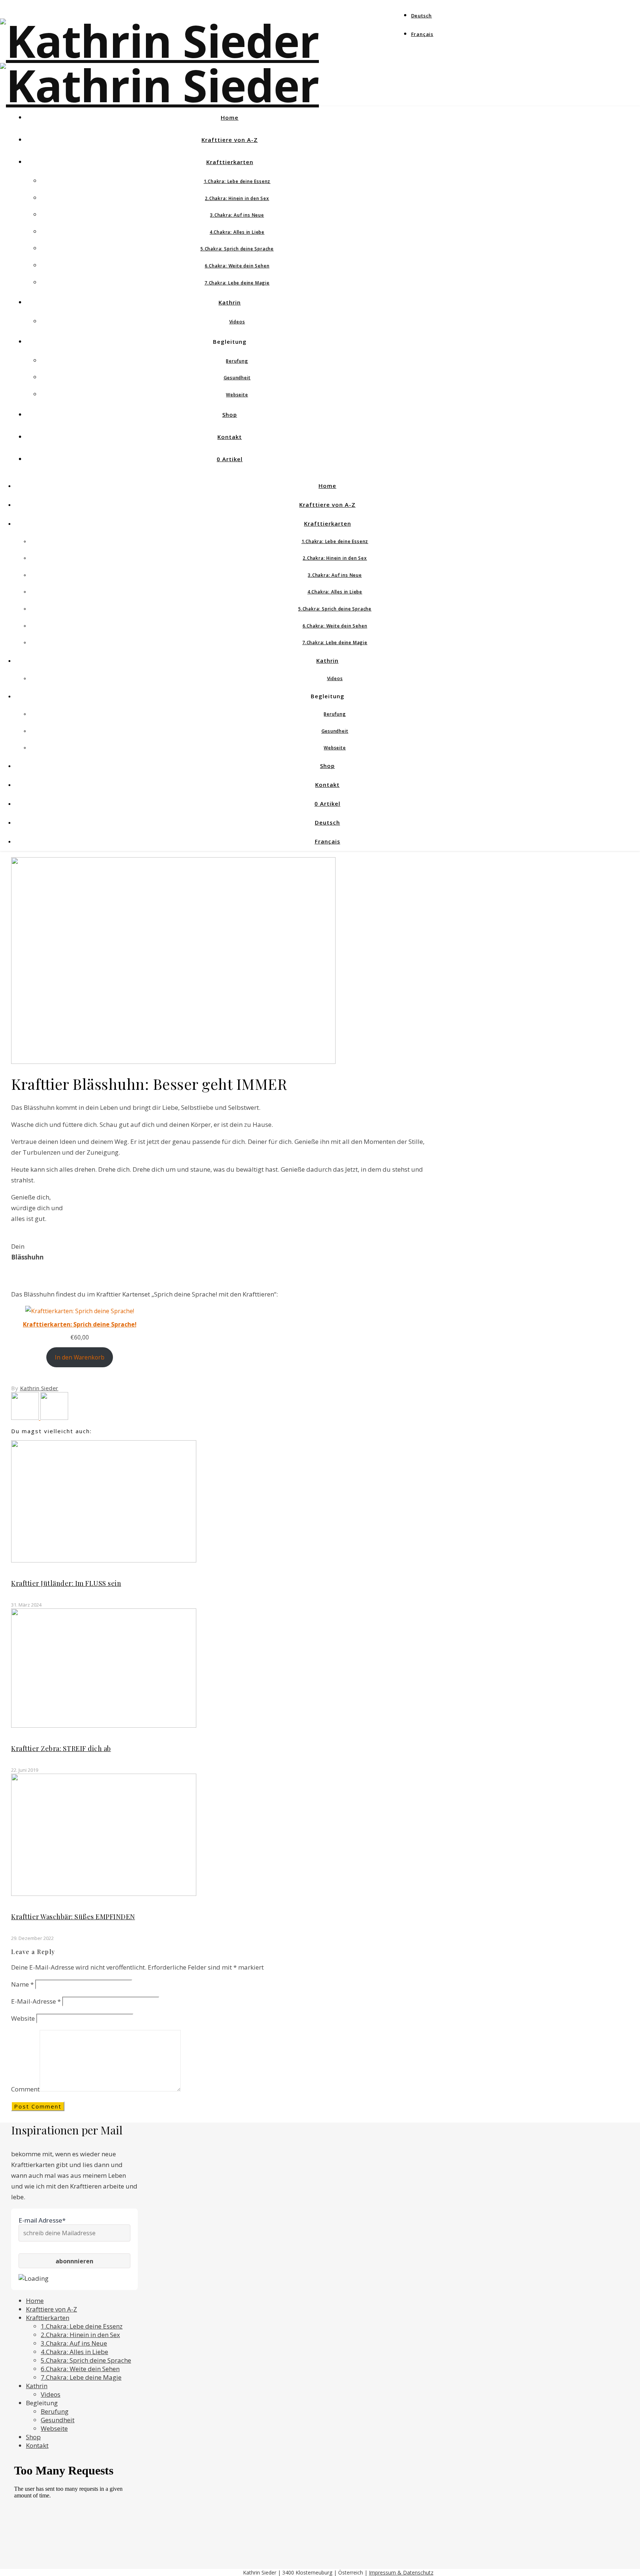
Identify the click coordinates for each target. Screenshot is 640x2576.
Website (23, 2018)
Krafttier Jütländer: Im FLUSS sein (66, 1583)
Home (230, 117)
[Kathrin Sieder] (159, 85)
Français (422, 34)
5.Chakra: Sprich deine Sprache (237, 249)
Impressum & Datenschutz (401, 2572)
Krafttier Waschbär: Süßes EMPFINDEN (73, 1917)
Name (22, 1984)
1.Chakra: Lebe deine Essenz (237, 181)
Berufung (237, 361)
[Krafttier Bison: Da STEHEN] (54, 1417)
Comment (25, 2089)
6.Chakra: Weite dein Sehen (237, 266)
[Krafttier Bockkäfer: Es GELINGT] (26, 1417)
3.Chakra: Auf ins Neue (237, 215)
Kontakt (230, 437)
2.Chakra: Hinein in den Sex (237, 198)
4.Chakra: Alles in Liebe (237, 232)
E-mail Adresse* (42, 2220)
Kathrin (230, 302)
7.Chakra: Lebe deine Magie (237, 283)
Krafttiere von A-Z (230, 140)
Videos (237, 322)
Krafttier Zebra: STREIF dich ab (61, 1748)
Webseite (237, 395)
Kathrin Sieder (39, 1388)
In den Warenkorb (80, 1357)
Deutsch (422, 16)
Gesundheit (237, 378)
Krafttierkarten (230, 162)
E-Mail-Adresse (36, 2001)
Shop (230, 415)
